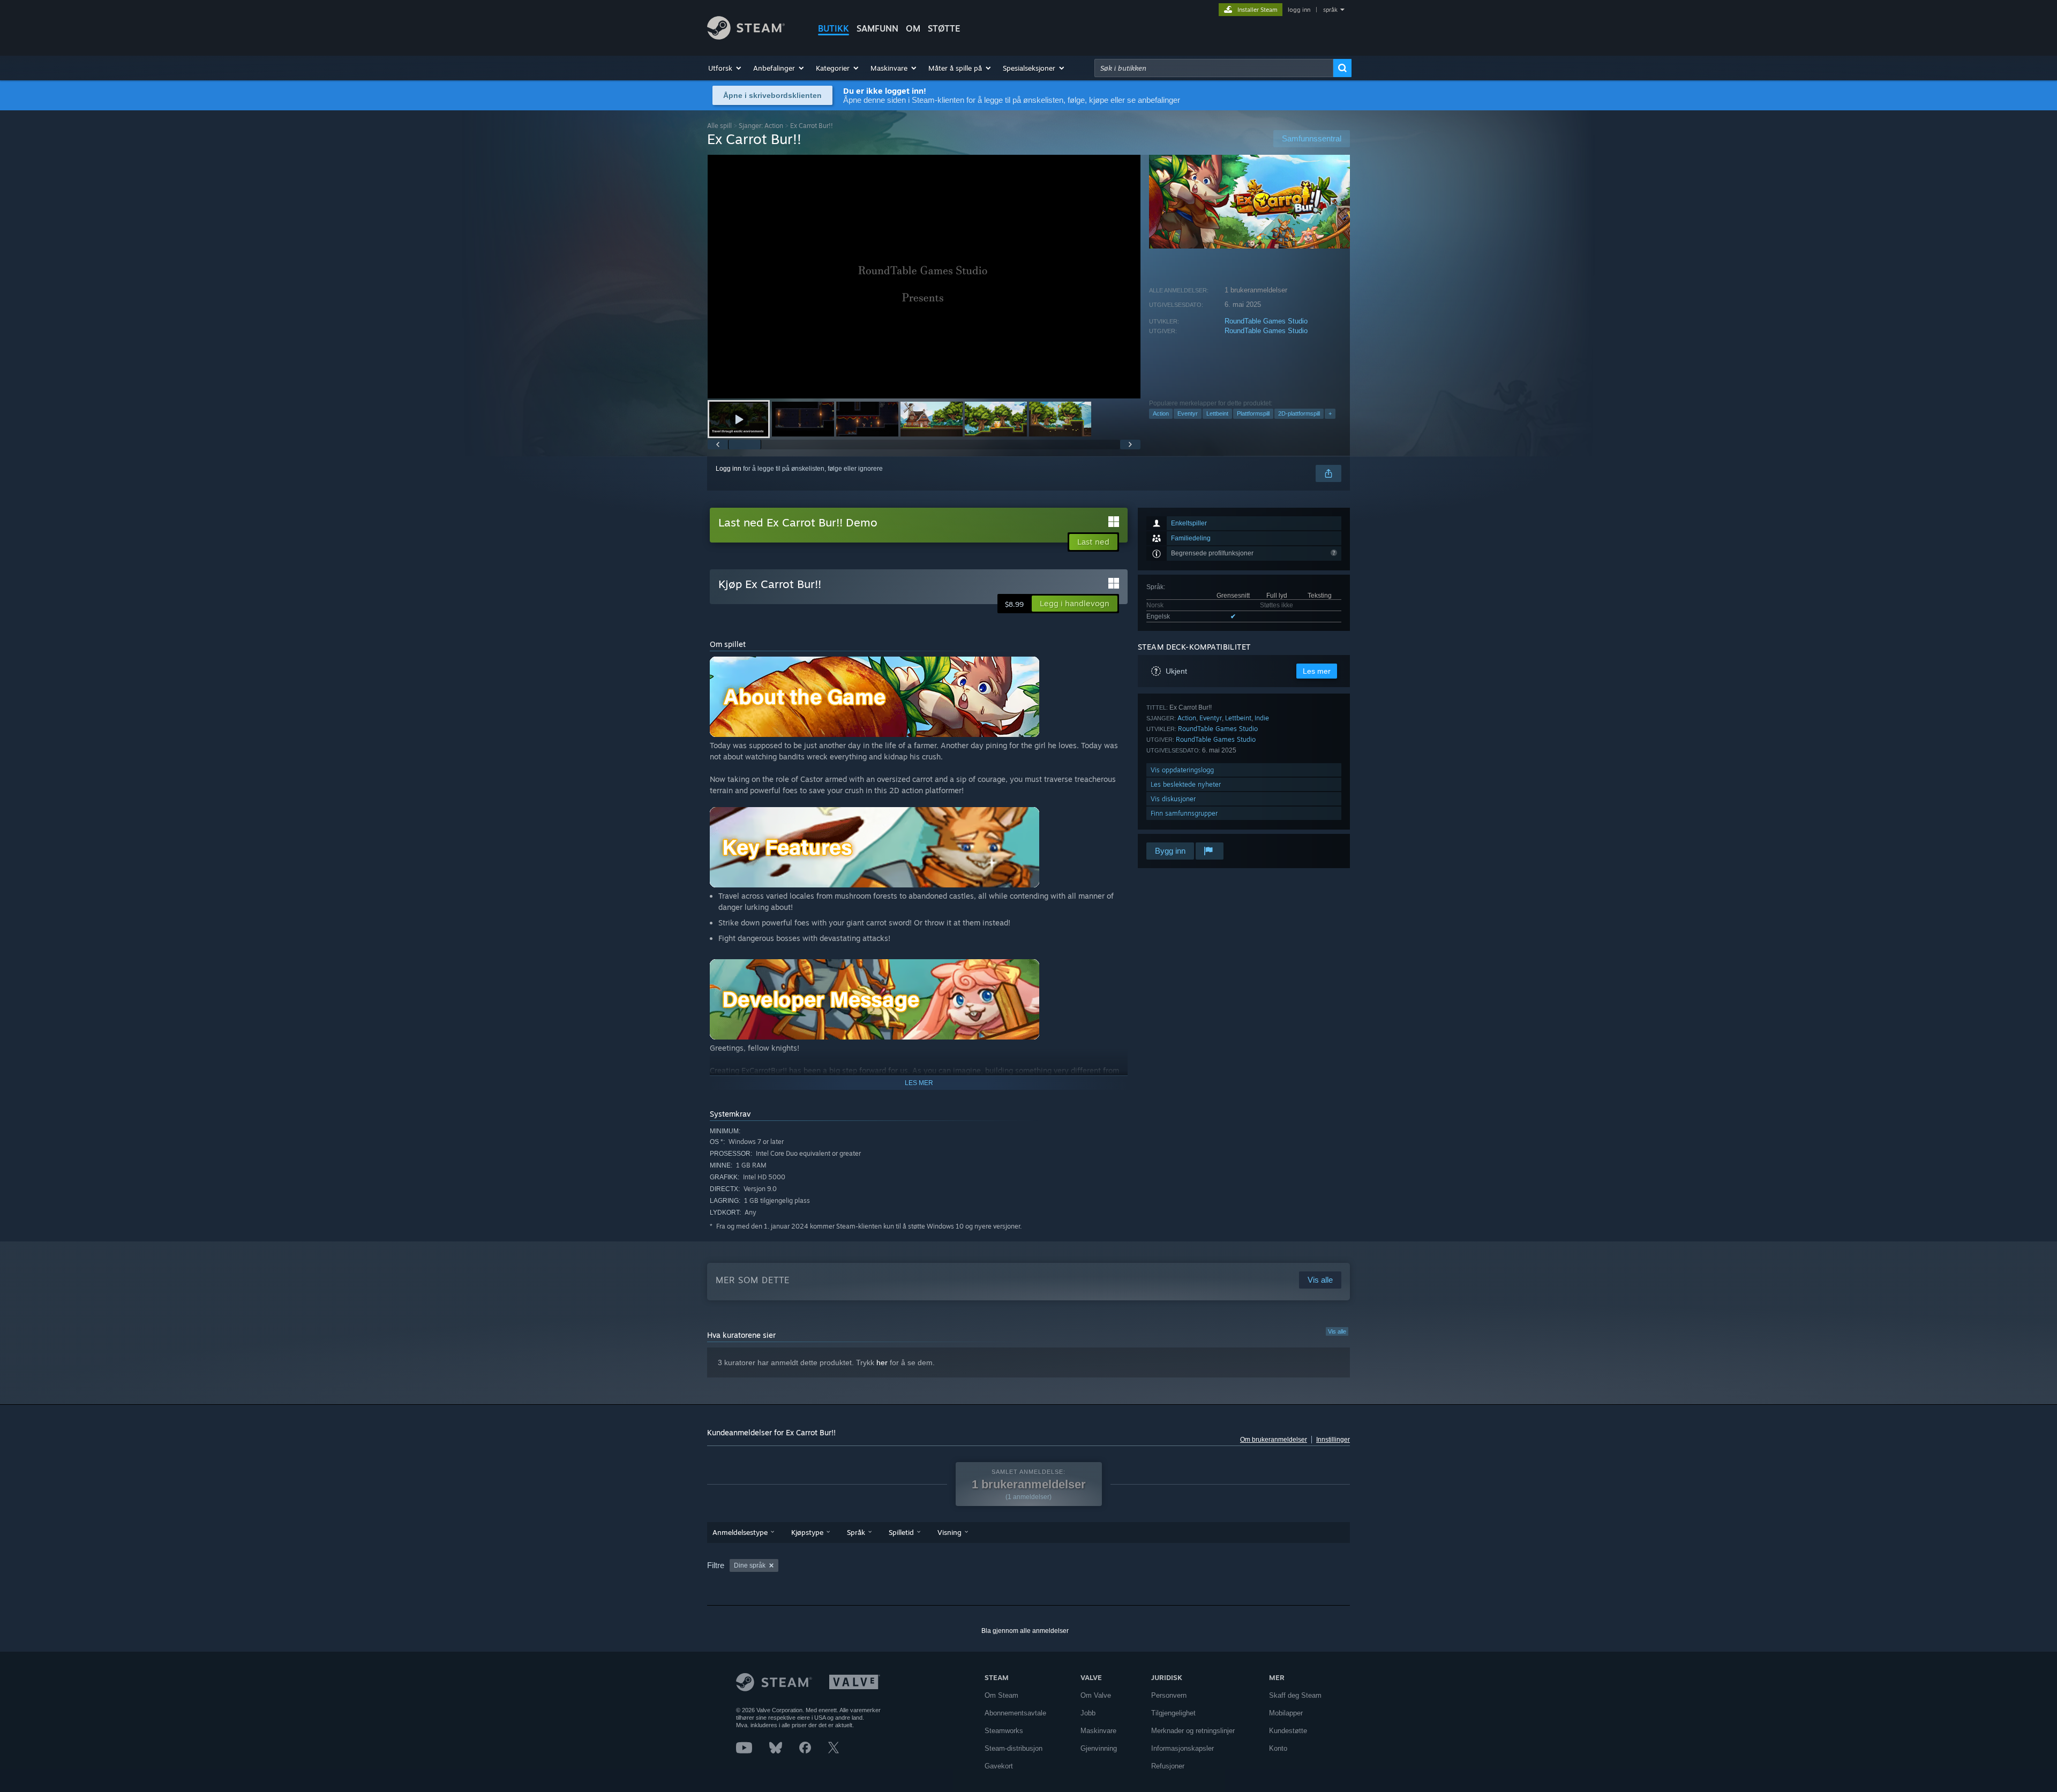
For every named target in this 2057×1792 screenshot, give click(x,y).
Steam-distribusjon (1014, 1748)
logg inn (1299, 10)
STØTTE (944, 28)
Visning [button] (949, 1532)
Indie (1262, 718)
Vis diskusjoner (1173, 799)
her (882, 1362)
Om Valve (1096, 1695)
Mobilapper (1286, 1713)
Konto (1278, 1748)
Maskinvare (1098, 1731)
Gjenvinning (1099, 1748)
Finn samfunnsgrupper (1184, 813)
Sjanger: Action (761, 126)
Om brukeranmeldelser (1274, 1440)
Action (1161, 413)
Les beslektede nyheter (1186, 784)
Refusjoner (1168, 1766)
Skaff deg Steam (1295, 1695)
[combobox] (1214, 68)
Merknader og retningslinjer (1193, 1731)
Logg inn (729, 469)
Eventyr (1188, 413)
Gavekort (999, 1766)
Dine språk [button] (750, 1565)
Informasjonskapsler (1183, 1748)
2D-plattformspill (1299, 413)
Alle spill (719, 126)
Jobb (1088, 1713)
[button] (725, 68)
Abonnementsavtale (1015, 1713)
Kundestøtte (1288, 1731)
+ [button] (1330, 413)
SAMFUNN (877, 28)
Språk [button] (856, 1532)
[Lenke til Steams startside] (746, 37)
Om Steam (1001, 1695)
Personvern (1169, 1695)
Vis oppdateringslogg (1182, 770)
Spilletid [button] (901, 1532)
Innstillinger (1333, 1440)
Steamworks (1004, 1731)
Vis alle (1337, 1331)
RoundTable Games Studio (1266, 321)
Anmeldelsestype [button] (740, 1532)
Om (913, 28)
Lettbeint (1217, 413)
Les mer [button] (1317, 671)
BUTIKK (834, 28)
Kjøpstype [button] (807, 1532)
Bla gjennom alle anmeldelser (1025, 1631)
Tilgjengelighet (1173, 1713)
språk (1330, 10)
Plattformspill (1253, 413)
